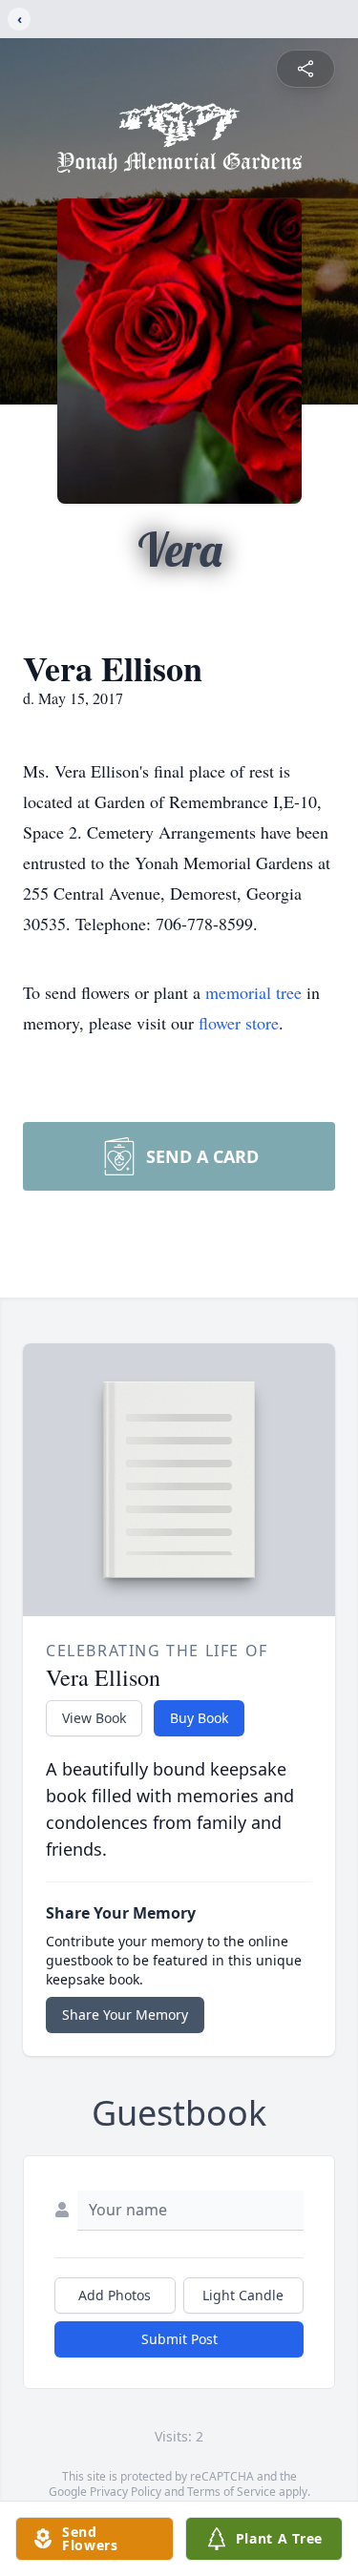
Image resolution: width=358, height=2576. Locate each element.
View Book (94, 1718)
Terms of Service (232, 2492)
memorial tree (253, 992)
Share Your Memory (125, 2015)
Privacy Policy (126, 2492)
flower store (239, 1023)
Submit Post (179, 2339)
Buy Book (199, 1718)
